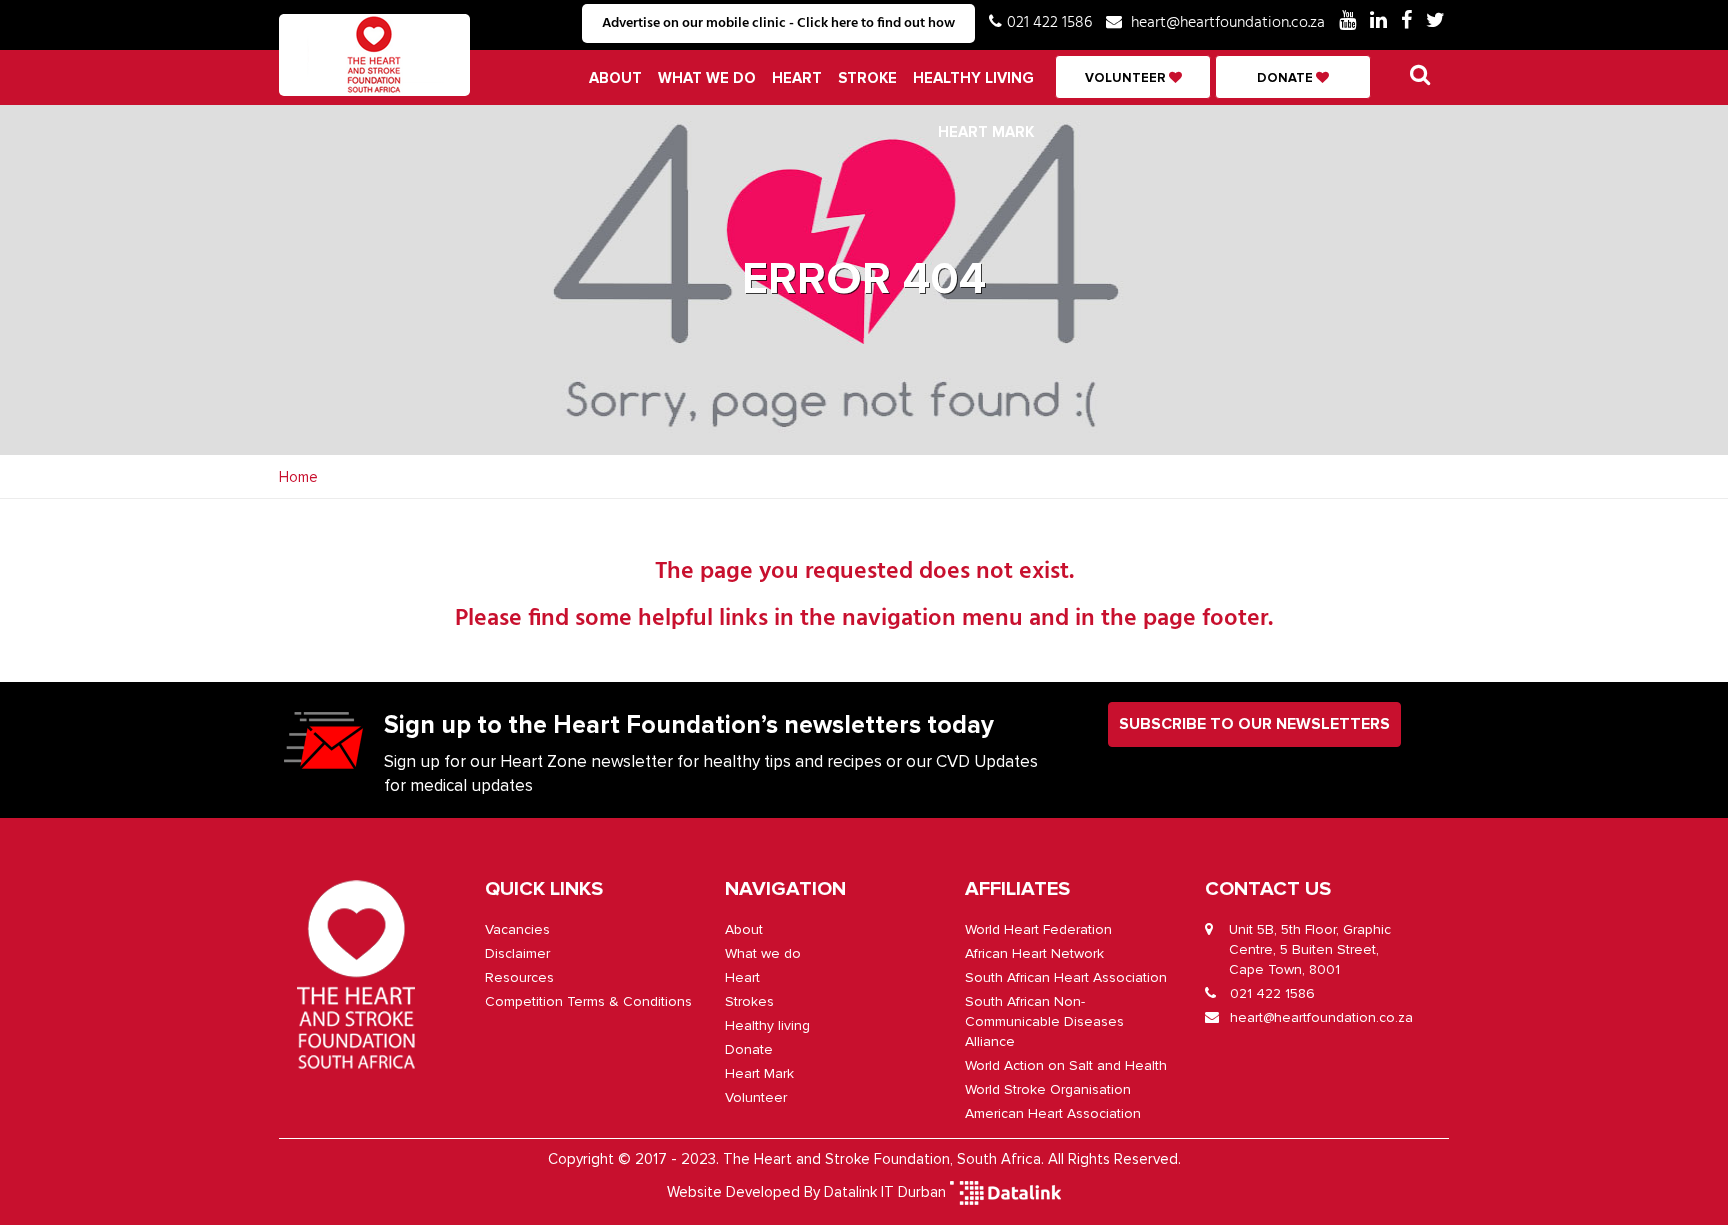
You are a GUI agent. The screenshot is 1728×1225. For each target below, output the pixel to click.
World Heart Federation (1038, 929)
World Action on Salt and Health (1066, 1065)
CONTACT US (1268, 889)
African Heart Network (1034, 953)
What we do (707, 78)
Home (298, 477)
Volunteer (1127, 78)
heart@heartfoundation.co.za (1228, 23)
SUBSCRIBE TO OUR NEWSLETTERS (1254, 724)
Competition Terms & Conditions (588, 1001)
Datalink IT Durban (885, 1191)
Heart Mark (986, 132)
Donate (1286, 78)
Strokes (749, 1001)
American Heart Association (1053, 1113)
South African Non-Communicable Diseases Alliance (1044, 1021)
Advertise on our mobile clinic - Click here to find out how (778, 23)
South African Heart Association (1066, 977)
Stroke (867, 78)
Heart (797, 78)
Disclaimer (517, 953)
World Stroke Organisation (1048, 1089)
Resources (519, 977)
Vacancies (517, 929)
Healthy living (973, 78)
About (615, 78)
